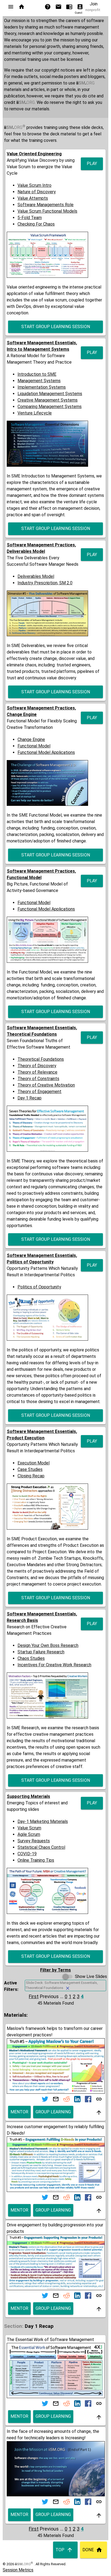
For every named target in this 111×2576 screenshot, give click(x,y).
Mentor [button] (19, 2112)
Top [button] (60, 2550)
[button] (11, 7)
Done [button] (88, 2550)
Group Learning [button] (53, 2112)
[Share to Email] (56, 2099)
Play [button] (92, 164)
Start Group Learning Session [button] (56, 327)
